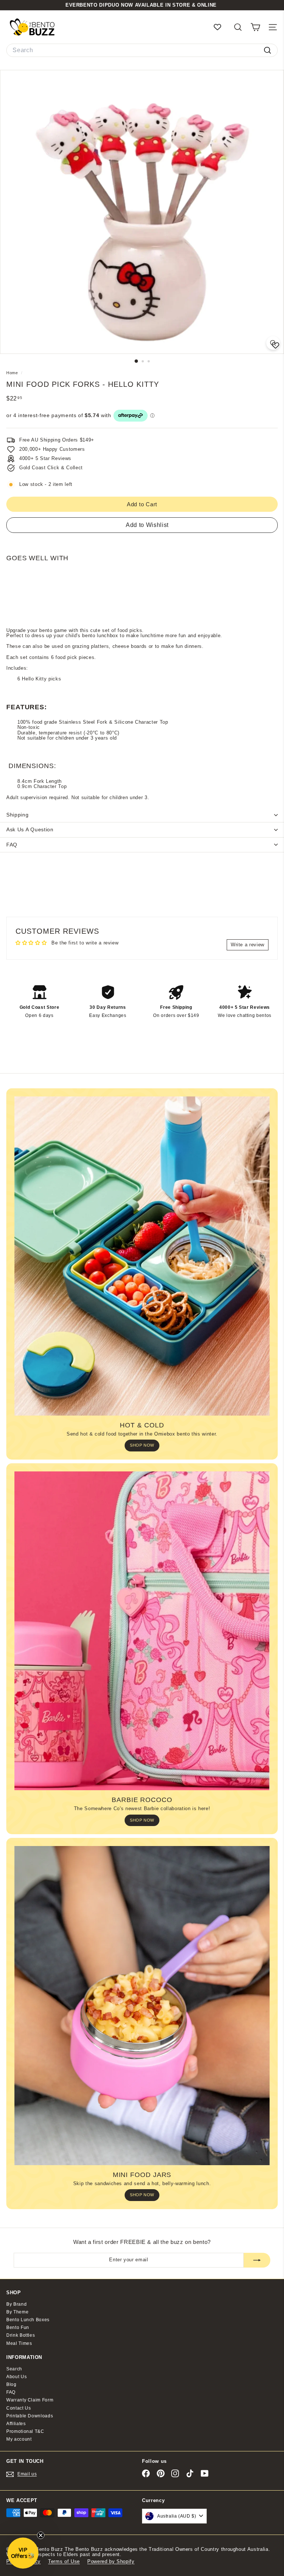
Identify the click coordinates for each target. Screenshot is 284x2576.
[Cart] (255, 27)
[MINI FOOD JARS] (142, 2006)
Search (14, 2369)
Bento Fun (18, 2327)
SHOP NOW (142, 1445)
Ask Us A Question (30, 829)
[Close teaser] (41, 2535)
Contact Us (19, 2408)
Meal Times (19, 2343)
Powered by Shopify (111, 2561)
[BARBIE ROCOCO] (142, 1631)
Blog (11, 2384)
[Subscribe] (257, 2260)
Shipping (18, 815)
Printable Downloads (30, 2416)
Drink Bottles (21, 2335)
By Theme (17, 2312)
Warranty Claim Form (30, 2400)
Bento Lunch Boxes (28, 2320)
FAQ (12, 845)
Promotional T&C (25, 2431)
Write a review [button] (248, 945)
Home (13, 373)
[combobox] (142, 50)
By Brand (16, 2304)
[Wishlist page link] (221, 27)
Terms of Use (64, 2561)
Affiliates (16, 2424)
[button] (23, 2553)
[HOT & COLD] (142, 1256)
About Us (16, 2377)
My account (19, 2439)
